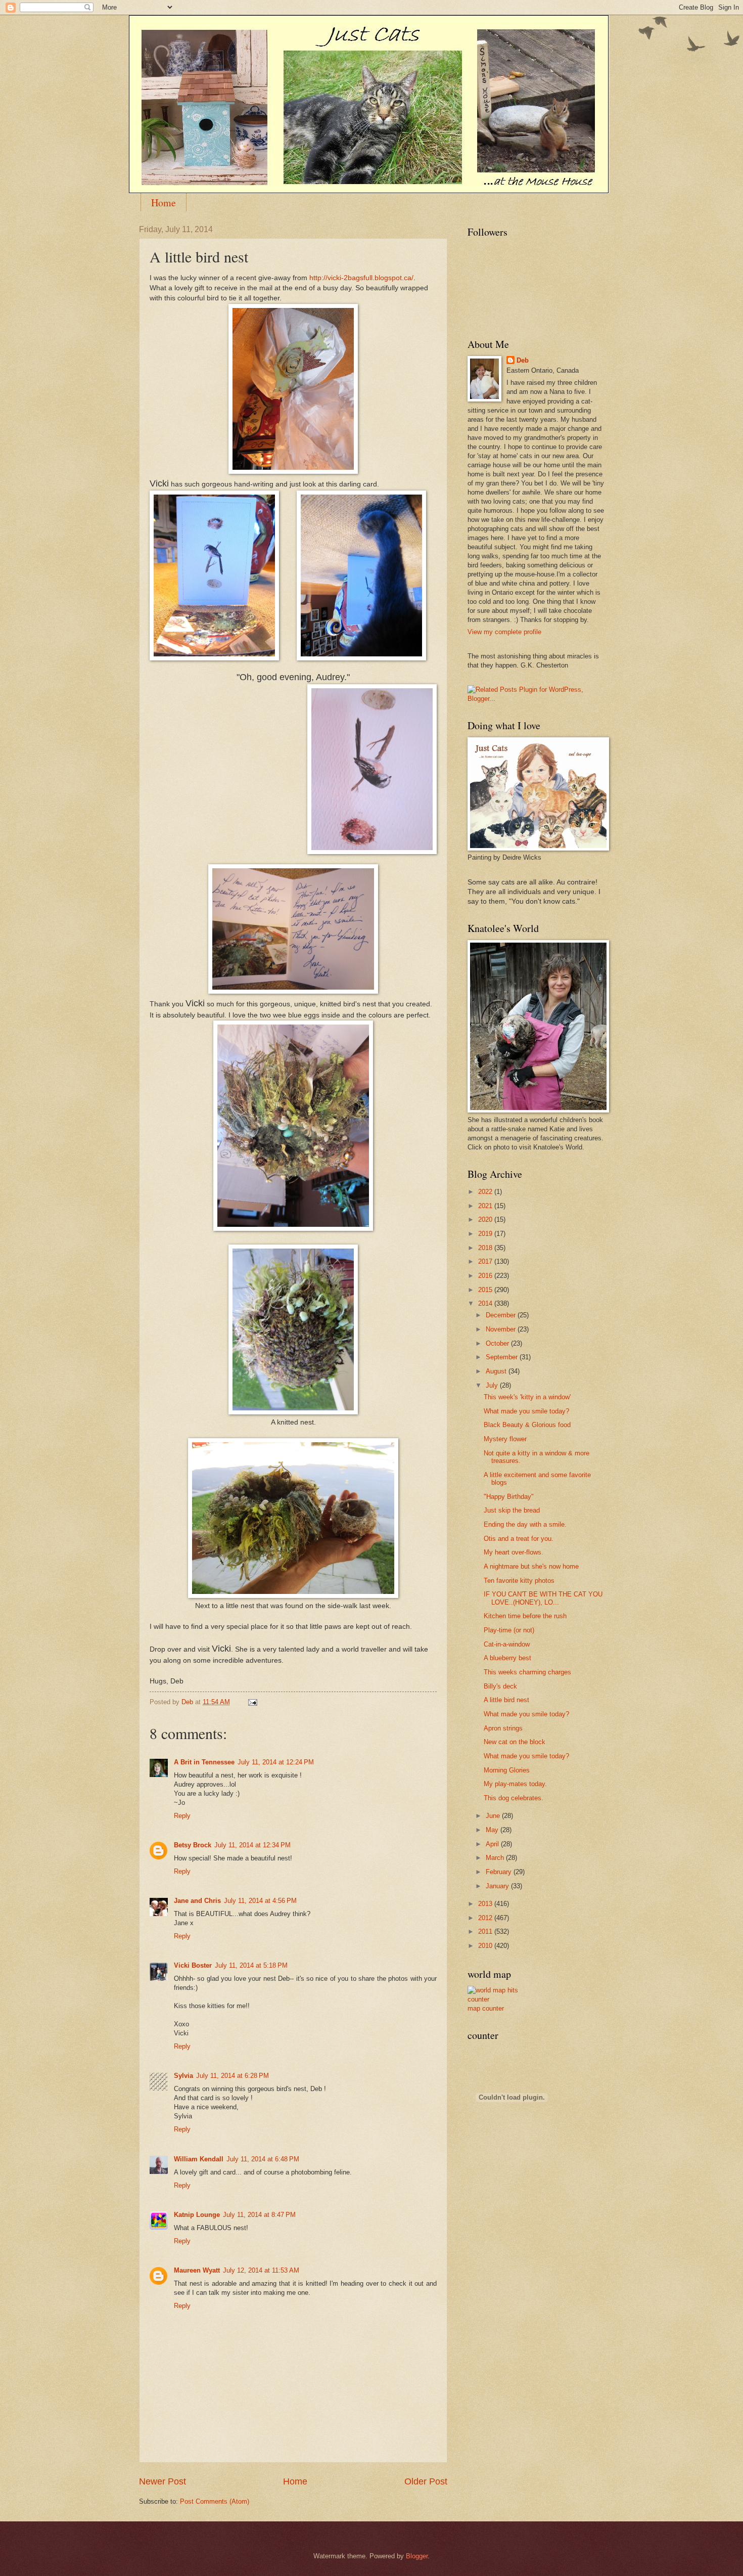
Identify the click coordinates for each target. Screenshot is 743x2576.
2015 (486, 1290)
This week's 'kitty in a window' (527, 1397)
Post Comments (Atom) (215, 2501)
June (494, 1816)
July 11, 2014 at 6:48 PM (263, 2159)
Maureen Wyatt (197, 2270)
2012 (486, 1918)
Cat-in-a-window (507, 1644)
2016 (486, 1276)
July (493, 1385)
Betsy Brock (193, 1845)
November (502, 1329)
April (493, 1844)
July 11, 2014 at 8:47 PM (259, 2215)
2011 (486, 1931)
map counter (486, 2008)
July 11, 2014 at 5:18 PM (251, 1965)
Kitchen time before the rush (525, 1616)
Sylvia (183, 2076)
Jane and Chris (197, 1901)
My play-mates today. (515, 1784)
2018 (486, 1248)
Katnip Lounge (197, 2215)
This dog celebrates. (514, 1798)
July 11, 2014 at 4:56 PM (260, 1901)
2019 (486, 1234)
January (498, 1886)
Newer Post (162, 2481)
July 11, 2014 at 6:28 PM (233, 2076)
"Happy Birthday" (509, 1497)
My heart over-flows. (514, 1552)
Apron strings (503, 1728)
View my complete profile (504, 632)
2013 (486, 1904)
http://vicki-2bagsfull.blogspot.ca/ (361, 278)
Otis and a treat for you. (519, 1539)
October (498, 1343)
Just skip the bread (512, 1510)
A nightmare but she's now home (531, 1566)
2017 (486, 1261)
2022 (486, 1192)
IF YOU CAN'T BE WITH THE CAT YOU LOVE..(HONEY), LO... (543, 1598)
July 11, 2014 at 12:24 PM (276, 1762)
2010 (486, 1946)
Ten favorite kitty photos (519, 1581)
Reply (182, 1816)
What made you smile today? (526, 1411)
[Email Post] (252, 1702)
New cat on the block (515, 1742)
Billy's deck (500, 1686)
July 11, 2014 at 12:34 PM (252, 1845)
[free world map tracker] (498, 1999)
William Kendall (199, 2159)
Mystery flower (505, 1439)
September (503, 1357)
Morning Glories (507, 1770)
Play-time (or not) (509, 1630)
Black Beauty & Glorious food (527, 1425)
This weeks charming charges (527, 1672)
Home (164, 203)
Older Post (426, 2481)
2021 (486, 1206)
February (500, 1872)
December (502, 1315)
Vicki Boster (193, 1965)
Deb (523, 360)
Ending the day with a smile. (525, 1524)
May (493, 1830)
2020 (486, 1219)
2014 (486, 1303)
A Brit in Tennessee (204, 1762)
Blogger (417, 2556)
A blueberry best (507, 1658)
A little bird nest (506, 1700)
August (497, 1371)
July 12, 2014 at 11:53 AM (261, 2270)
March (496, 1858)
